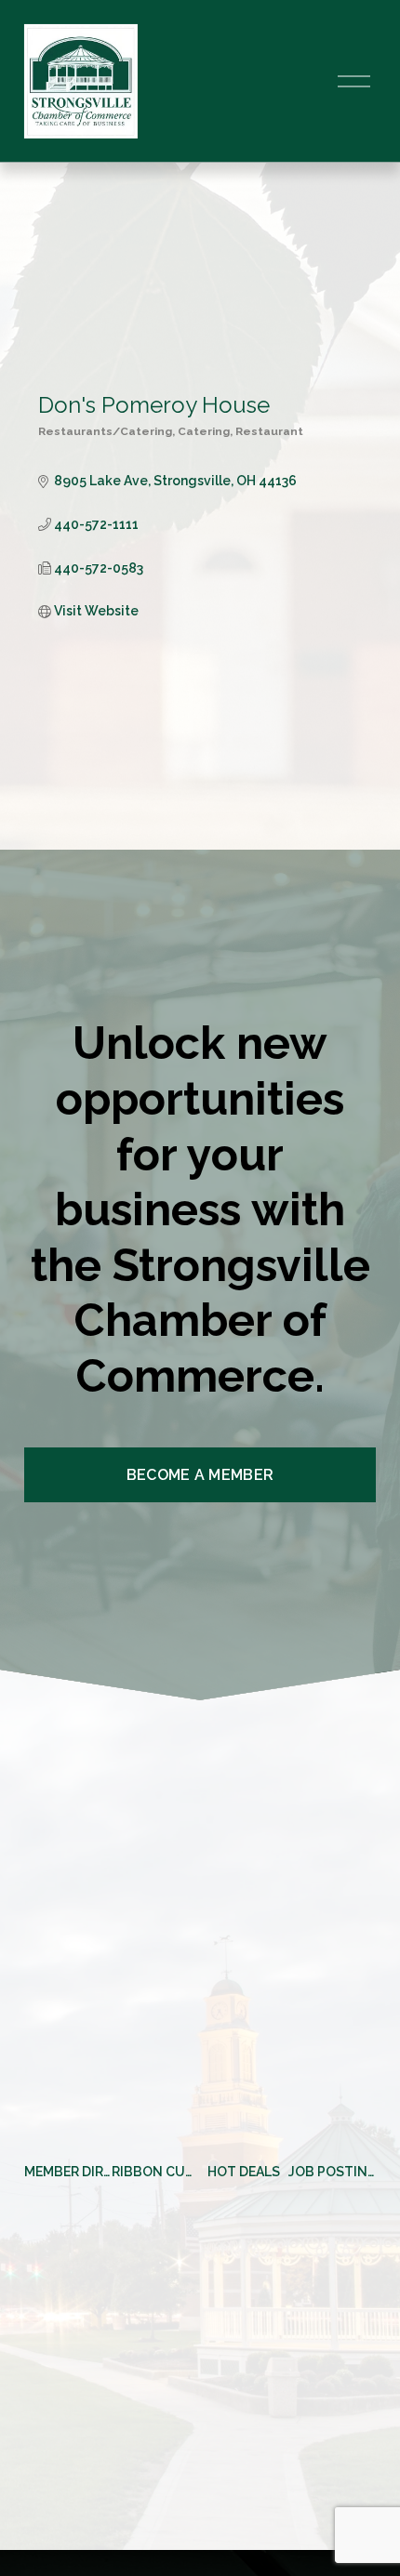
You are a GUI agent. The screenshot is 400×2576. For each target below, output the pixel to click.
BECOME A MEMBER (200, 1475)
